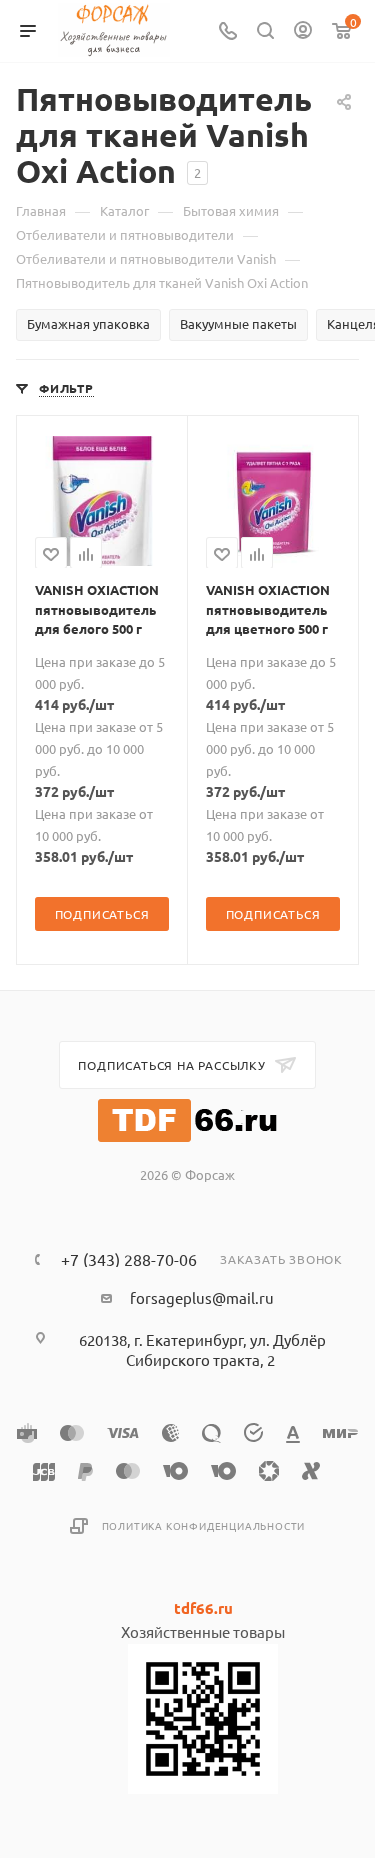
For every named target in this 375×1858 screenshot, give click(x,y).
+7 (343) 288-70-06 (129, 1259)
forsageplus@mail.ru (202, 1297)
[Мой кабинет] (303, 31)
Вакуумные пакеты (238, 323)
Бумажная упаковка (88, 323)
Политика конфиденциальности (204, 1525)
